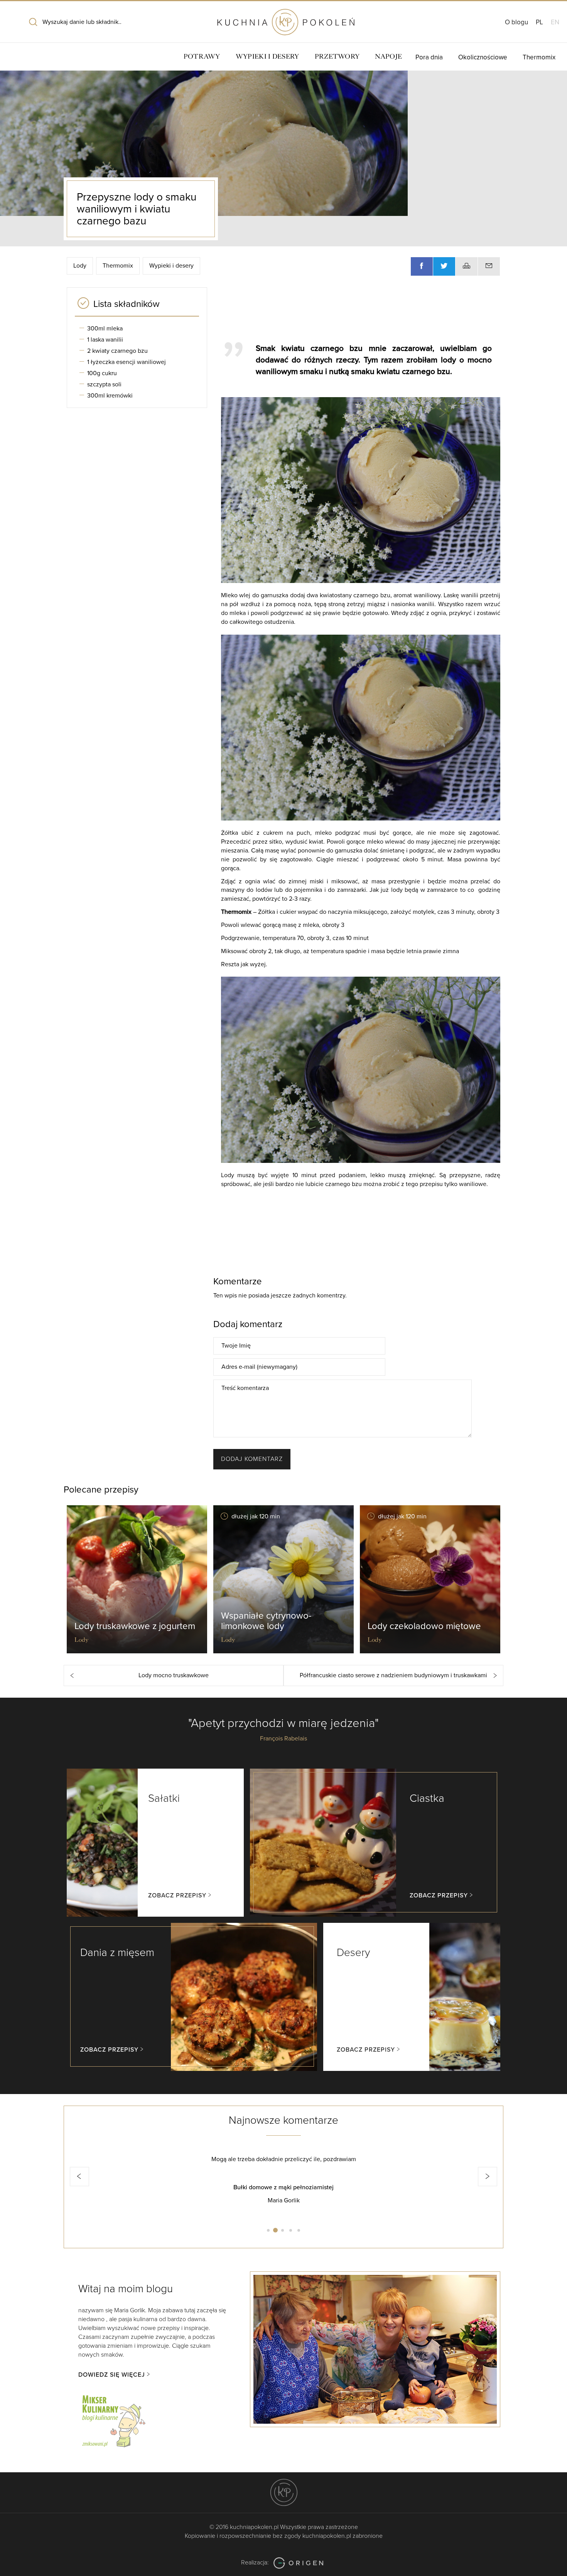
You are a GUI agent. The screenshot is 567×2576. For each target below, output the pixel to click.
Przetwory (337, 56)
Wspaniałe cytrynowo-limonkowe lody (266, 1621)
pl (539, 22)
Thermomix (539, 57)
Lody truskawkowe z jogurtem (135, 1626)
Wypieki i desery (267, 56)
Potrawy (202, 56)
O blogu (516, 22)
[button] (79, 2177)
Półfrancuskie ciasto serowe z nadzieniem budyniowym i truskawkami (393, 1675)
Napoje (388, 56)
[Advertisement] (357, 311)
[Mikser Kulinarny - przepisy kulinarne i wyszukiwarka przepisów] (113, 2420)
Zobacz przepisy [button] (177, 1895)
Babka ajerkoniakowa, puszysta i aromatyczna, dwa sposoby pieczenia (283, 2187)
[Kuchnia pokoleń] (283, 19)
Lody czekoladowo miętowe (424, 1626)
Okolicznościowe (483, 57)
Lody (80, 266)
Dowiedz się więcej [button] (112, 2375)
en (555, 22)
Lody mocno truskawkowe (174, 1675)
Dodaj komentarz (252, 1459)
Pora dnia (429, 57)
